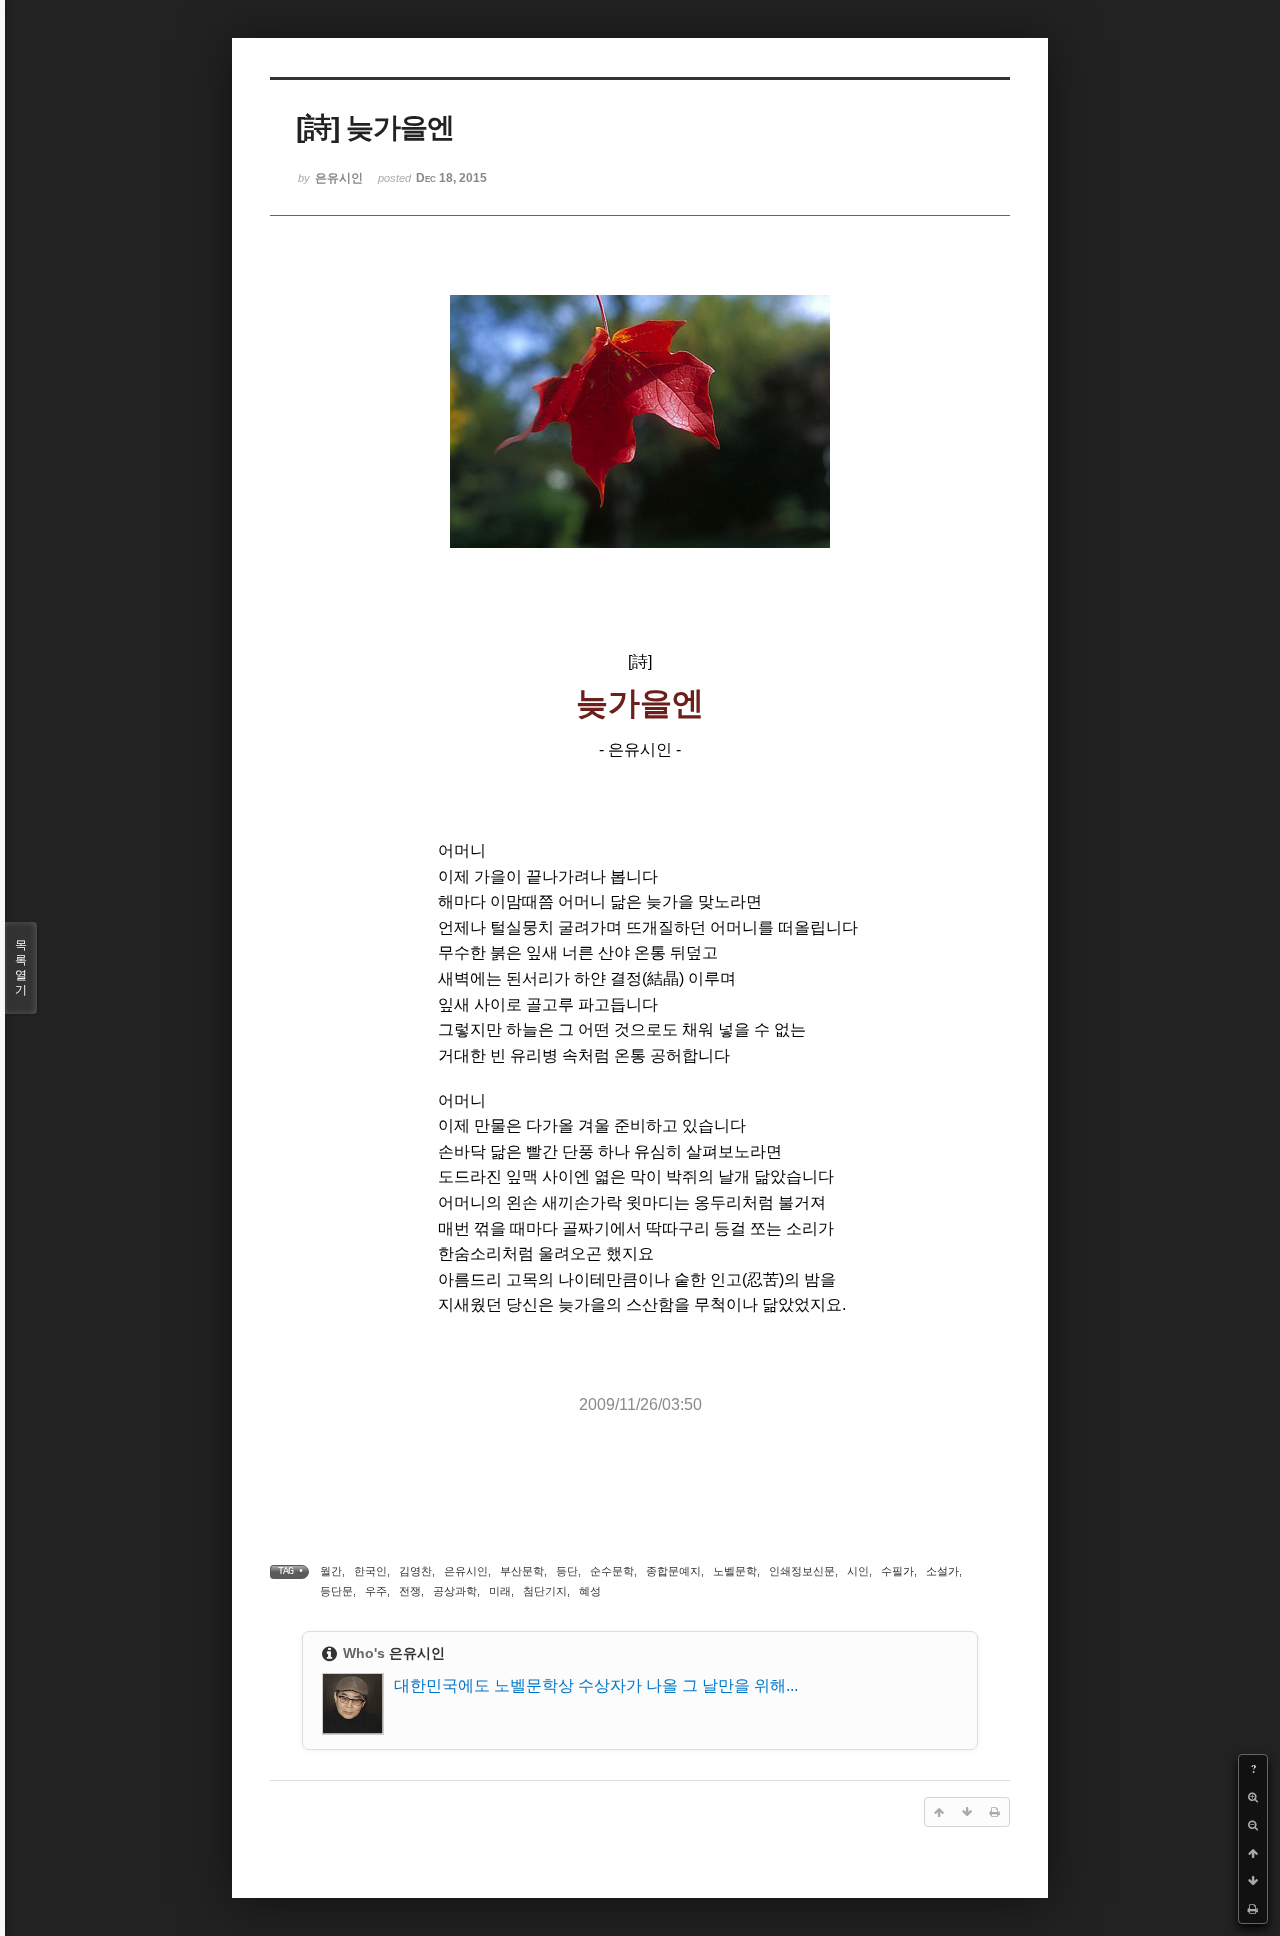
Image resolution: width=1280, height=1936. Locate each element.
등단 (567, 1571)
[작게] (1253, 1825)
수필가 (897, 1571)
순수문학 (612, 1571)
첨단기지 (545, 1591)
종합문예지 (673, 1571)
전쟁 (410, 1591)
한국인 (370, 1571)
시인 (858, 1571)
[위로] (1253, 1853)
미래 (500, 1591)
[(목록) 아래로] (1253, 1881)
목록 (21, 967)
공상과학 (455, 1591)
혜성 (590, 1591)
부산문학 (522, 1571)
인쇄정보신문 (802, 1571)
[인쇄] (1253, 1909)
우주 (376, 1591)
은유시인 (466, 1571)
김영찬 (415, 1571)
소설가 (942, 1571)
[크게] (1253, 1797)
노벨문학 (735, 1571)
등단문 (336, 1591)
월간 (331, 1571)
